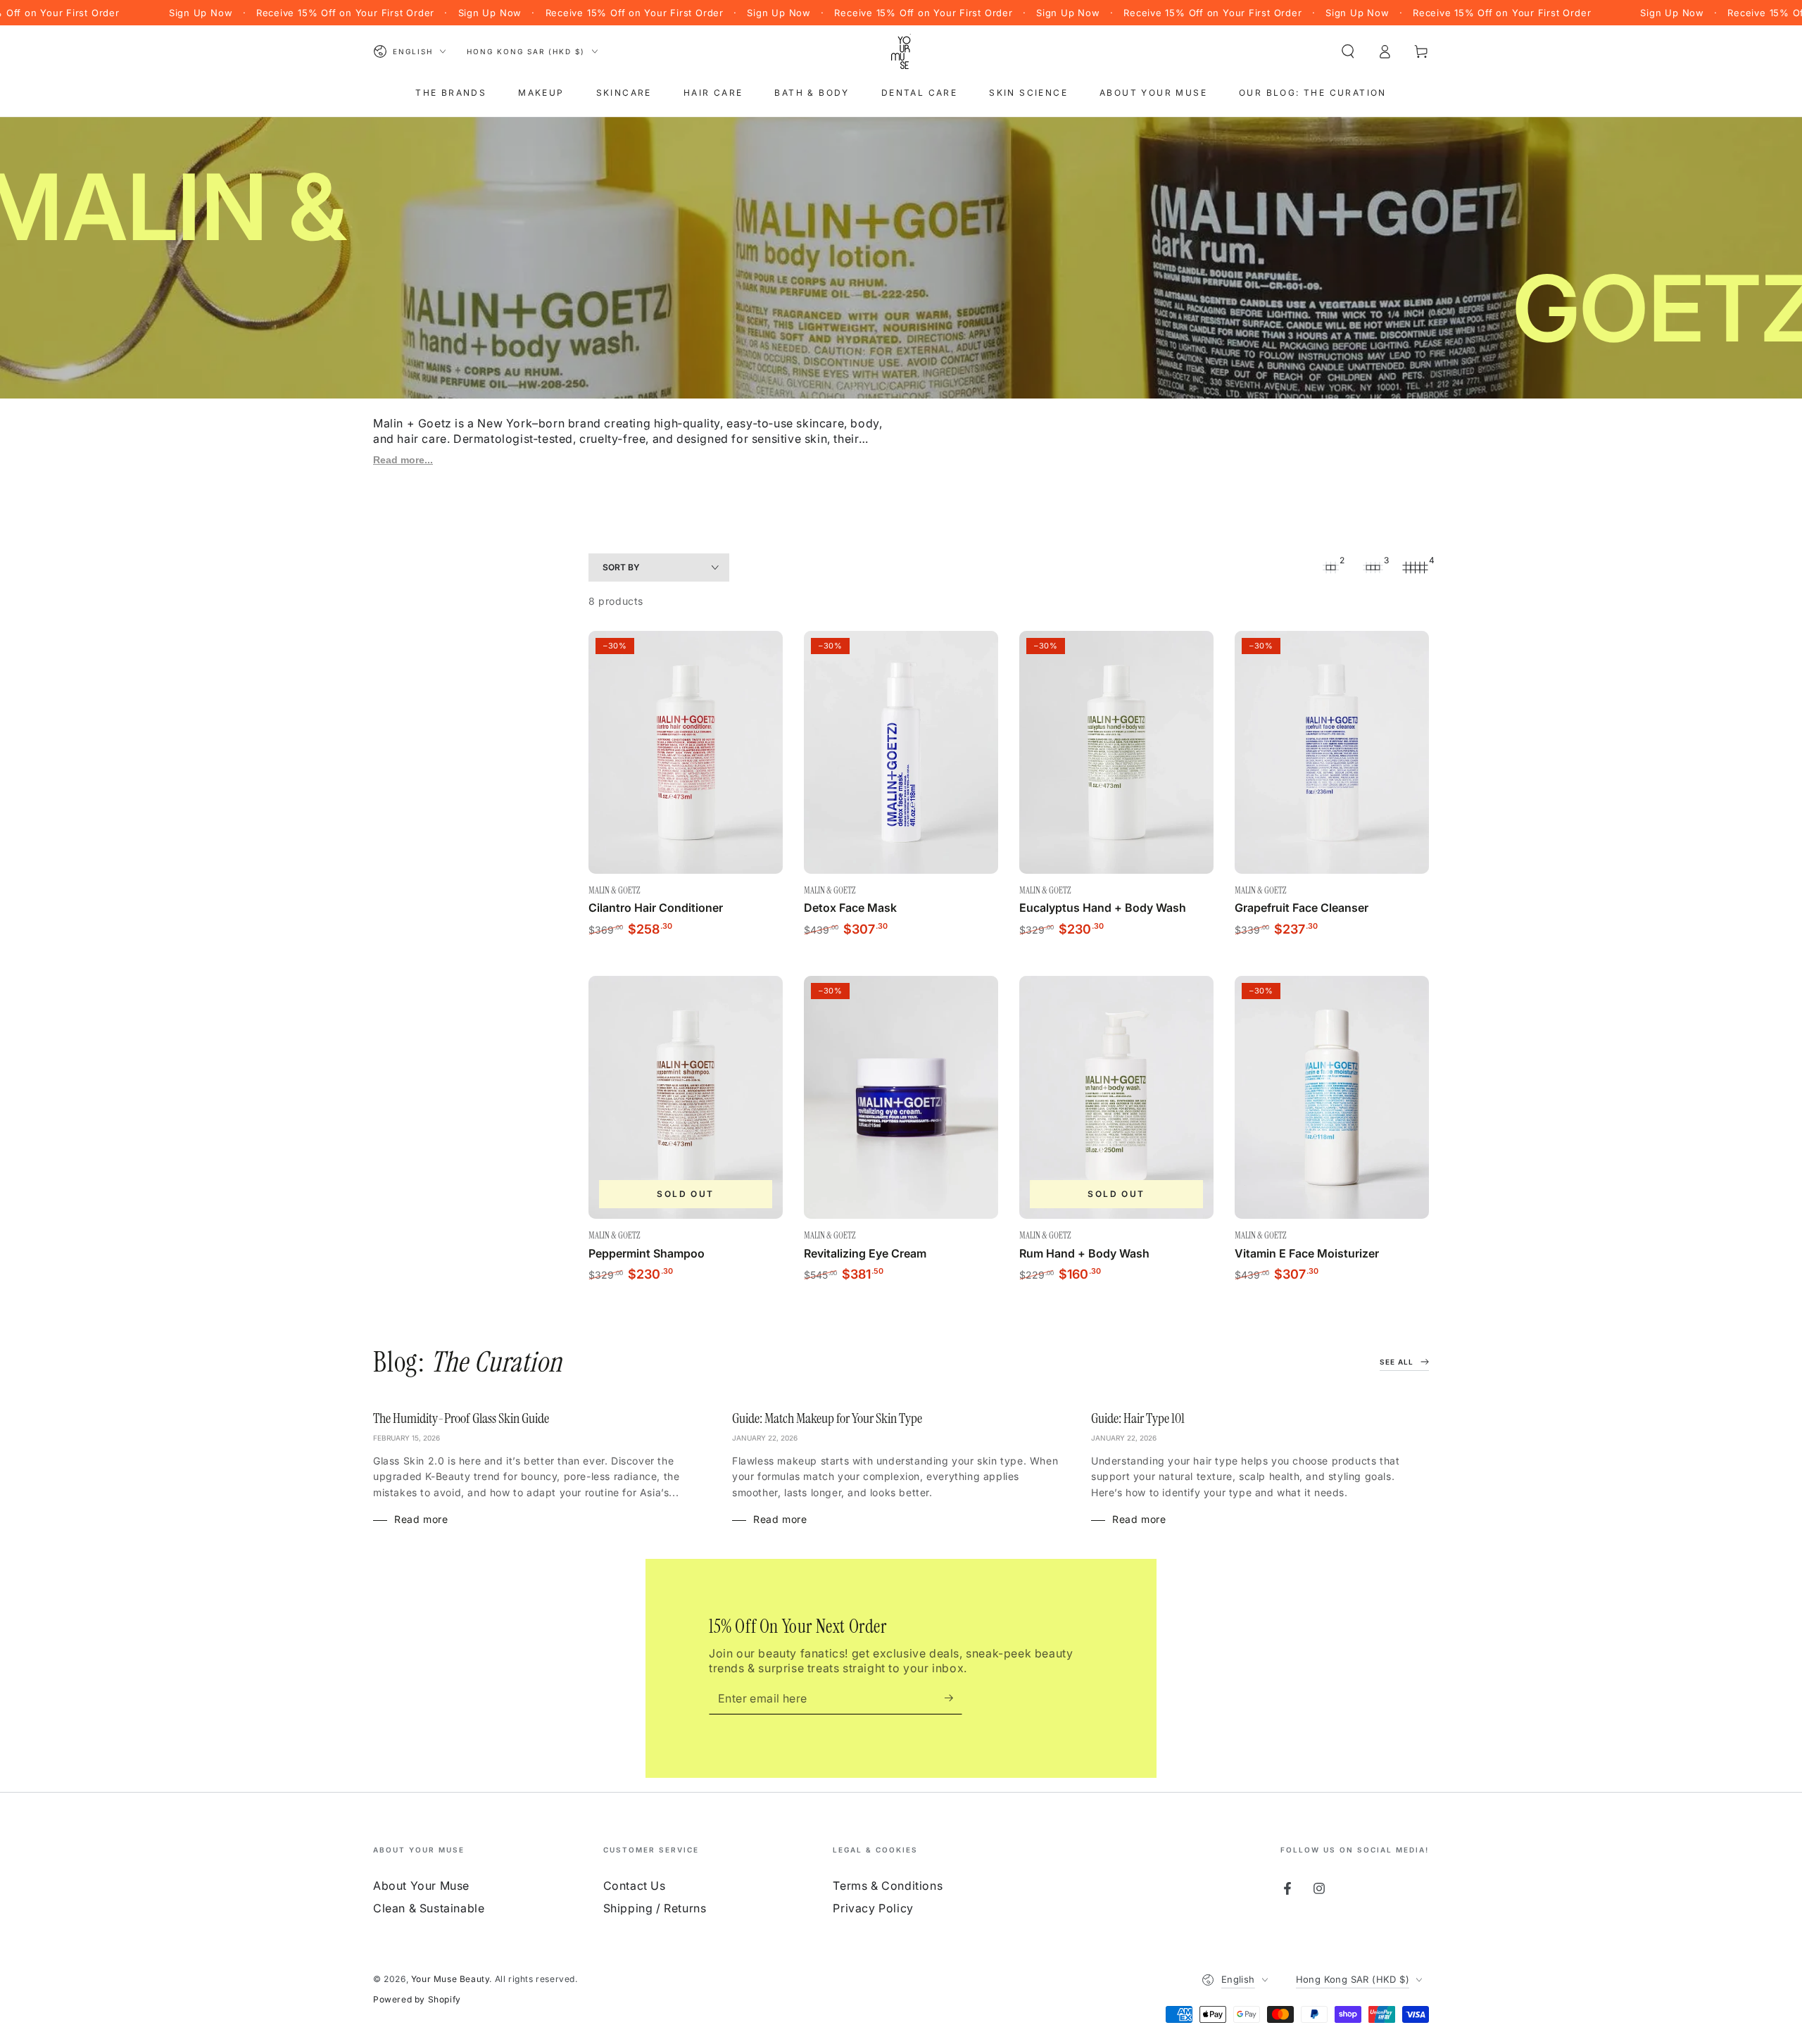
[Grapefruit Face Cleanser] (1332, 752)
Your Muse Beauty (450, 1979)
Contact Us (635, 1886)
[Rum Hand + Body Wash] (1116, 1097)
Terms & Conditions (888, 1886)
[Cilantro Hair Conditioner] (686, 752)
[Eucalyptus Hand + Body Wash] (1116, 752)
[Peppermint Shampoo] (686, 1097)
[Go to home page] (901, 51)
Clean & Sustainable (429, 1908)
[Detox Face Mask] (901, 752)
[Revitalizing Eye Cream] (901, 1097)
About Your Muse (421, 1886)
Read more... (403, 460)
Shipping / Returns (655, 1908)
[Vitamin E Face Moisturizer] (1332, 1097)
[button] (1348, 51)
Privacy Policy (873, 1908)
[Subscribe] (953, 1698)
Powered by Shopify (417, 1999)
